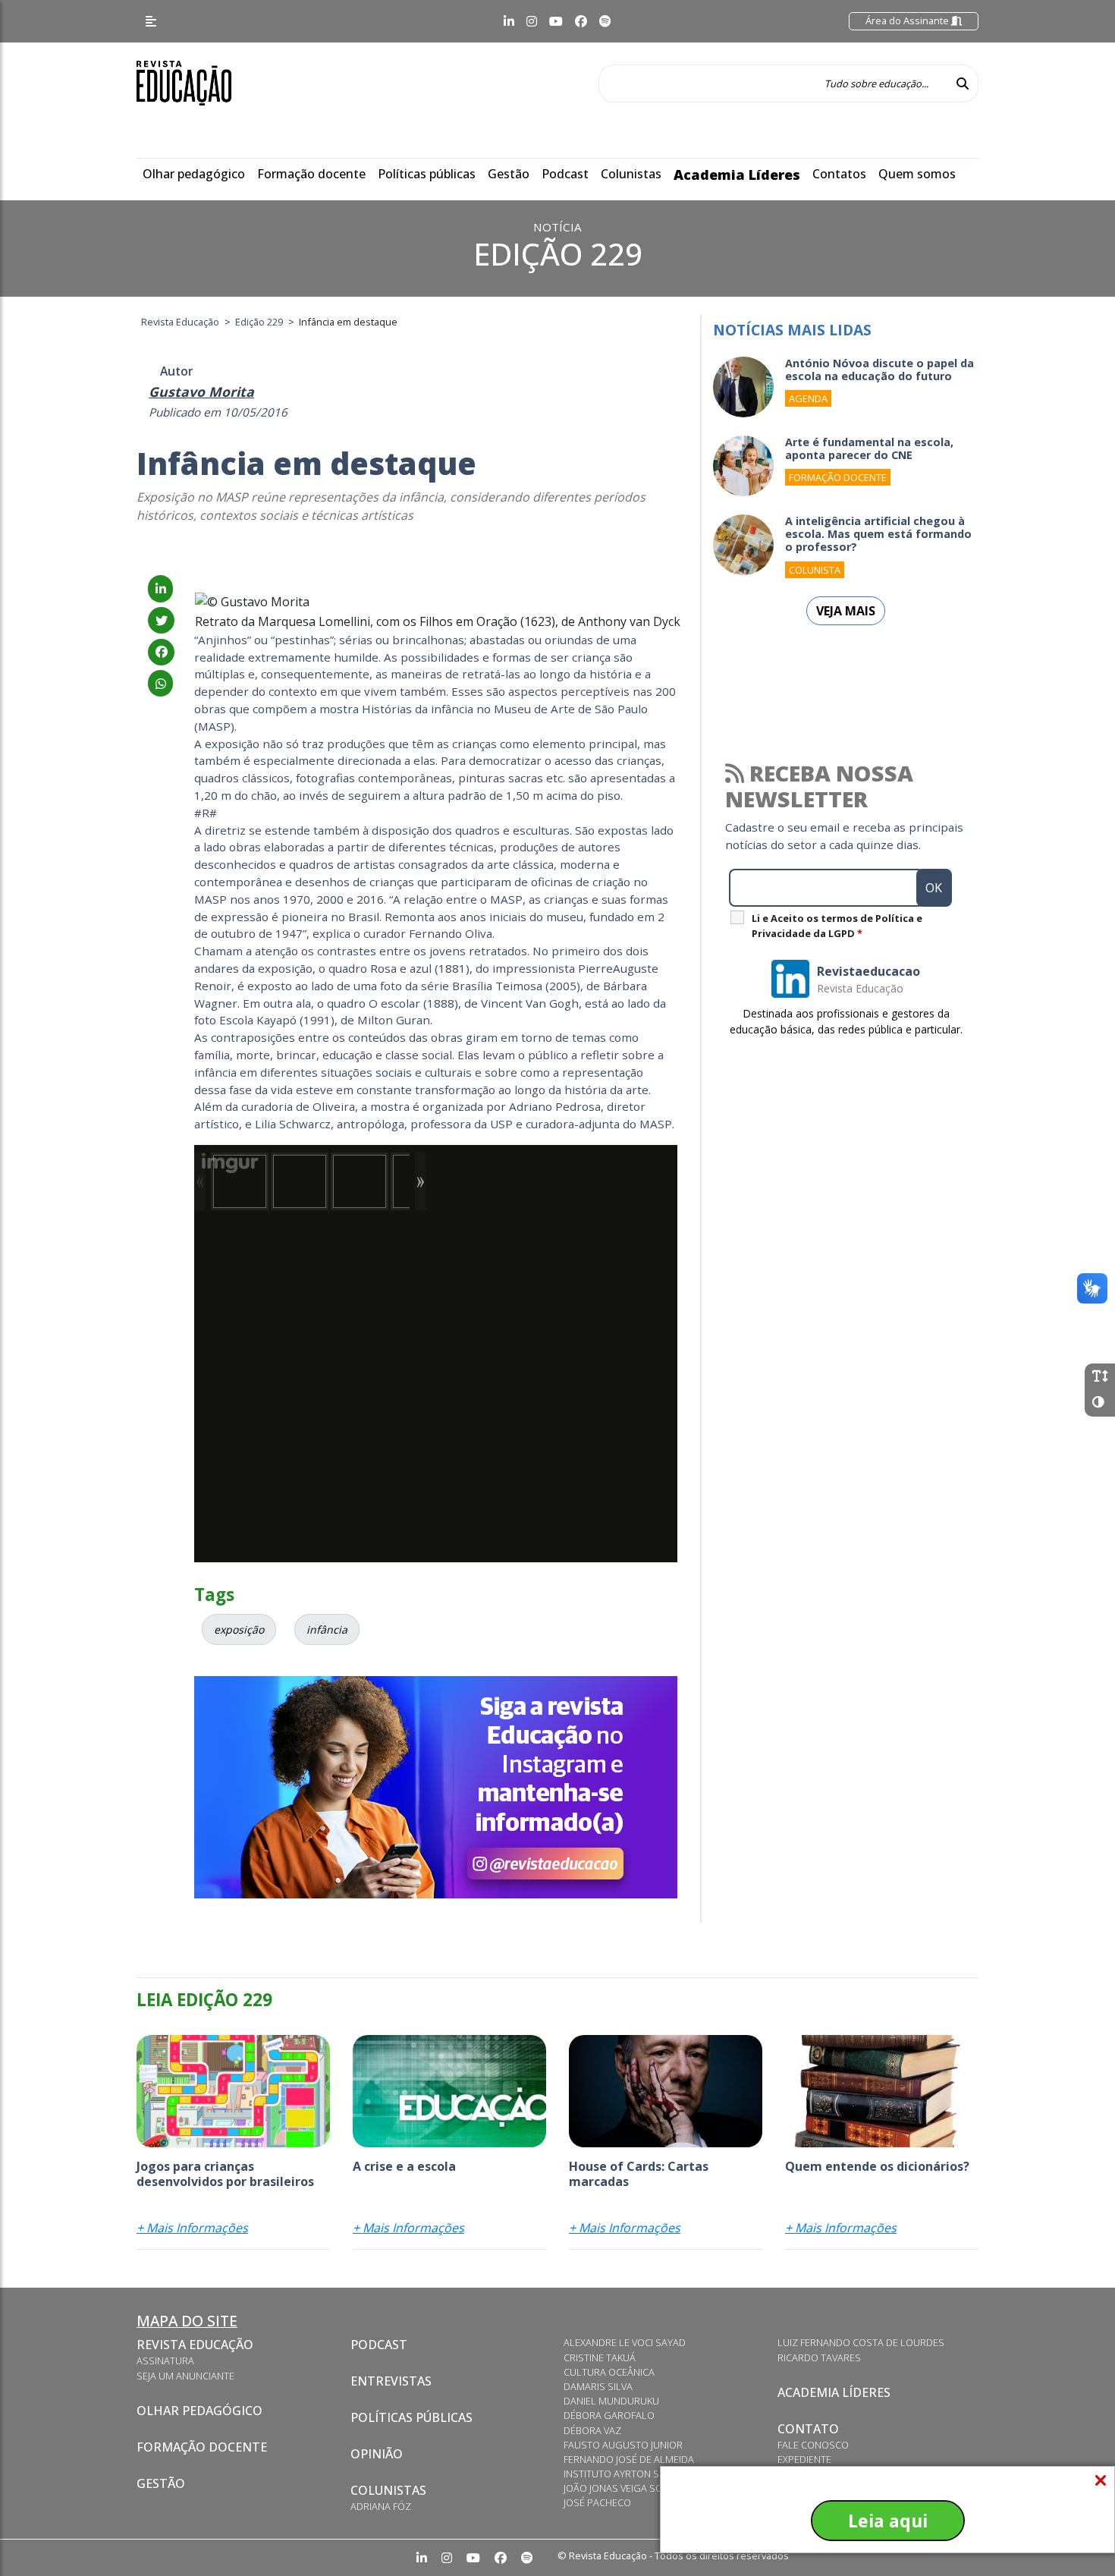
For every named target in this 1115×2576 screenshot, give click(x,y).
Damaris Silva (598, 2386)
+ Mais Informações (192, 2228)
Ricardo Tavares (819, 2357)
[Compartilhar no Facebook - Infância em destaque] (161, 652)
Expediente (804, 2459)
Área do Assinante (908, 20)
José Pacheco (597, 2502)
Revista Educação (195, 2345)
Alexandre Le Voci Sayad (625, 2342)
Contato (808, 2429)
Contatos (839, 174)
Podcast (565, 174)
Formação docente (311, 174)
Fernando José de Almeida (629, 2459)
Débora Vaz (592, 2430)
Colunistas (631, 174)
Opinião (377, 2454)
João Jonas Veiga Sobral (625, 2488)
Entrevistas (391, 2381)
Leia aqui (888, 2521)
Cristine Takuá (600, 2357)
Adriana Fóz (381, 2506)
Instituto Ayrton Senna (624, 2474)
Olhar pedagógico (194, 174)
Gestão (509, 174)
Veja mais (846, 611)
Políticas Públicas (411, 2417)
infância (327, 1629)
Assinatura (165, 2361)
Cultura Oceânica (609, 2372)
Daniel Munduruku (611, 2401)
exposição (239, 1629)
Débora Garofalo (609, 2415)
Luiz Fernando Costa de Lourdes (861, 2342)
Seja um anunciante (185, 2376)
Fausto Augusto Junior (623, 2445)
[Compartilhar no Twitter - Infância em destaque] (161, 621)
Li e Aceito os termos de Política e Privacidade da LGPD (837, 926)
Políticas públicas (427, 174)
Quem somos (917, 174)
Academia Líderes (737, 175)
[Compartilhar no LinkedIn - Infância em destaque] (160, 589)
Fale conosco (813, 2445)
